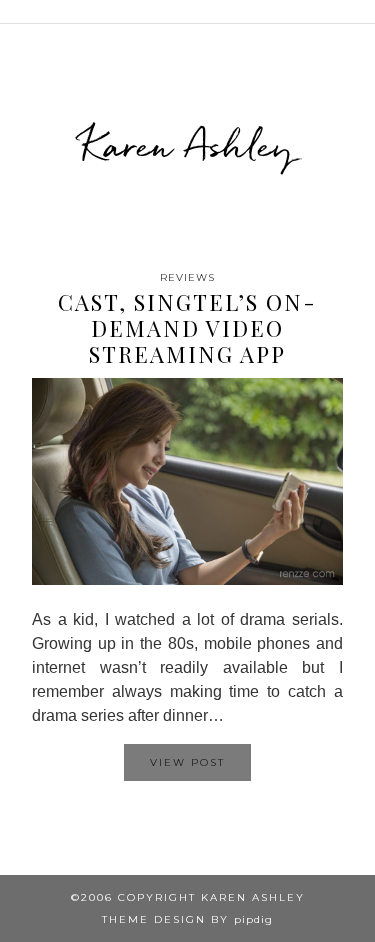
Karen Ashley (187, 145)
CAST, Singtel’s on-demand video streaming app (187, 328)
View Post (187, 762)
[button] (361, 11)
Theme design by (187, 919)
